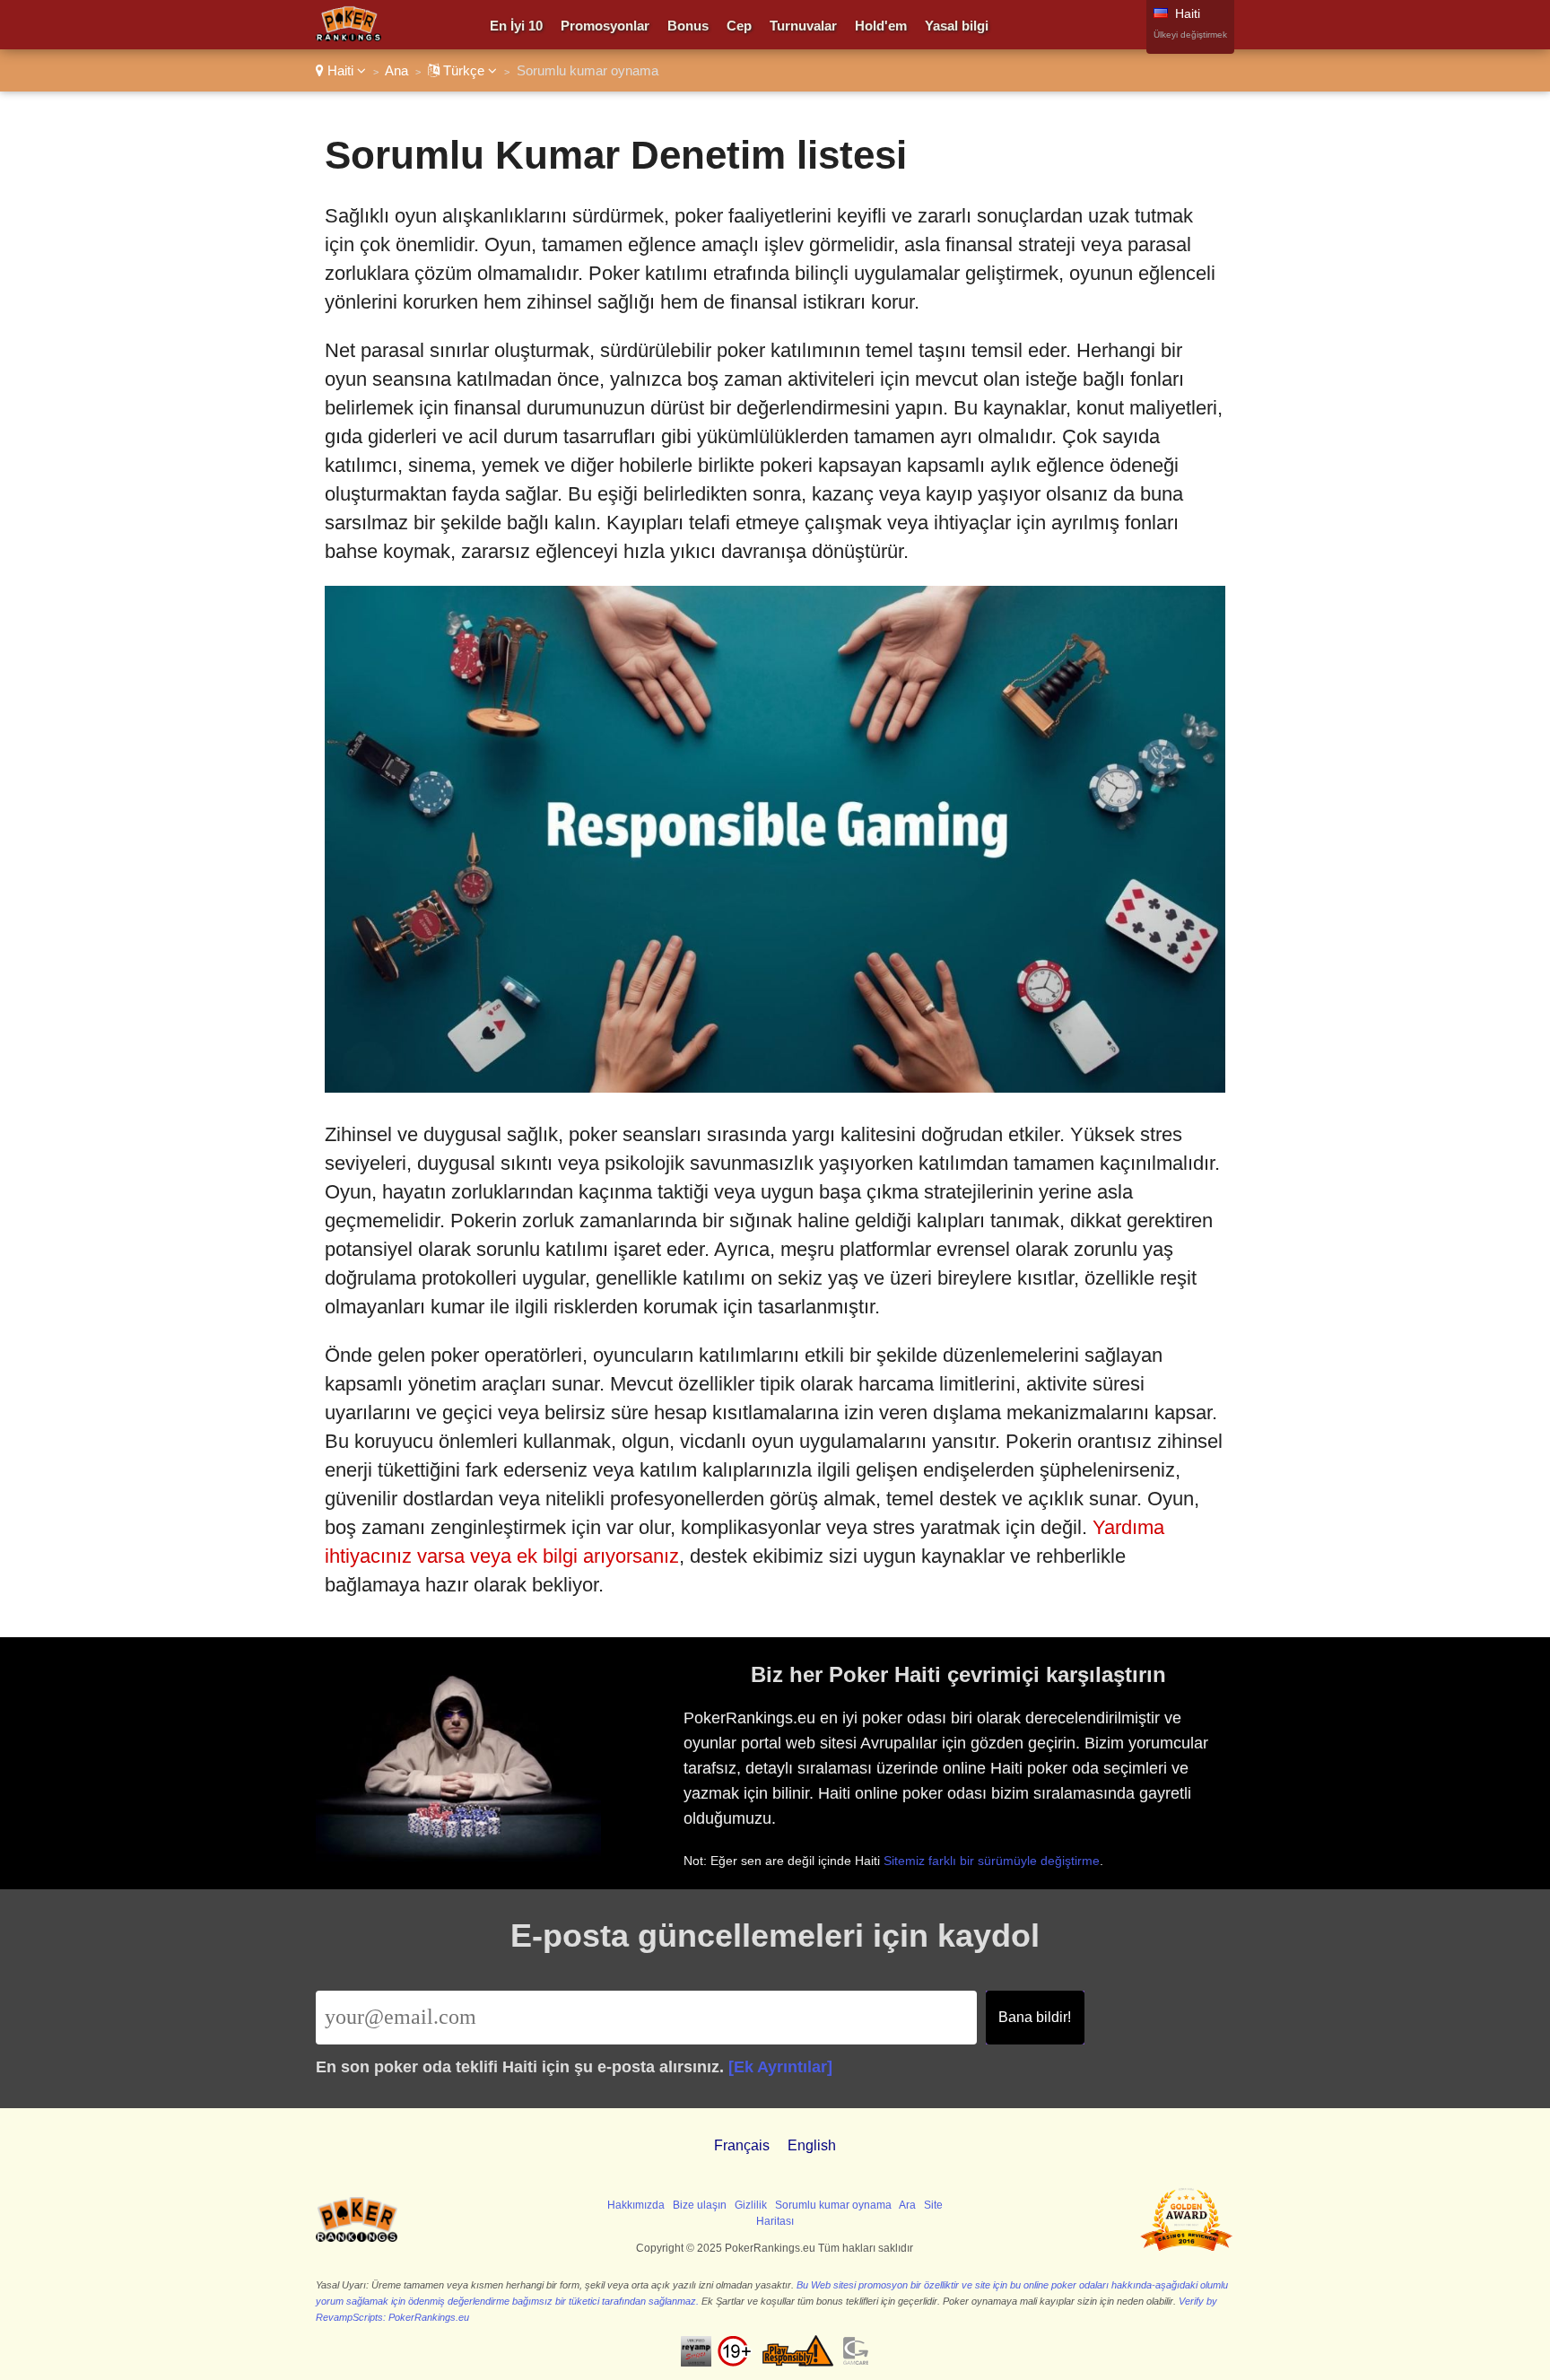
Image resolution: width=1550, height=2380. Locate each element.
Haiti (340, 70)
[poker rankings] (357, 2238)
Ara (907, 2205)
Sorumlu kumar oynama (833, 2205)
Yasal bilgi (957, 26)
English (812, 2145)
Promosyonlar (605, 26)
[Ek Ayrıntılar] (780, 2067)
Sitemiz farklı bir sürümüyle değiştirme (992, 1861)
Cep (739, 26)
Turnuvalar (803, 26)
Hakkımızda (636, 2205)
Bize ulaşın (700, 2205)
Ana (396, 70)
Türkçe (464, 70)
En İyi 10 (516, 26)
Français (742, 2145)
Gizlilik (751, 2205)
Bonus (688, 26)
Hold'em (881, 26)
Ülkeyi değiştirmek (1190, 35)
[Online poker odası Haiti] (348, 36)
